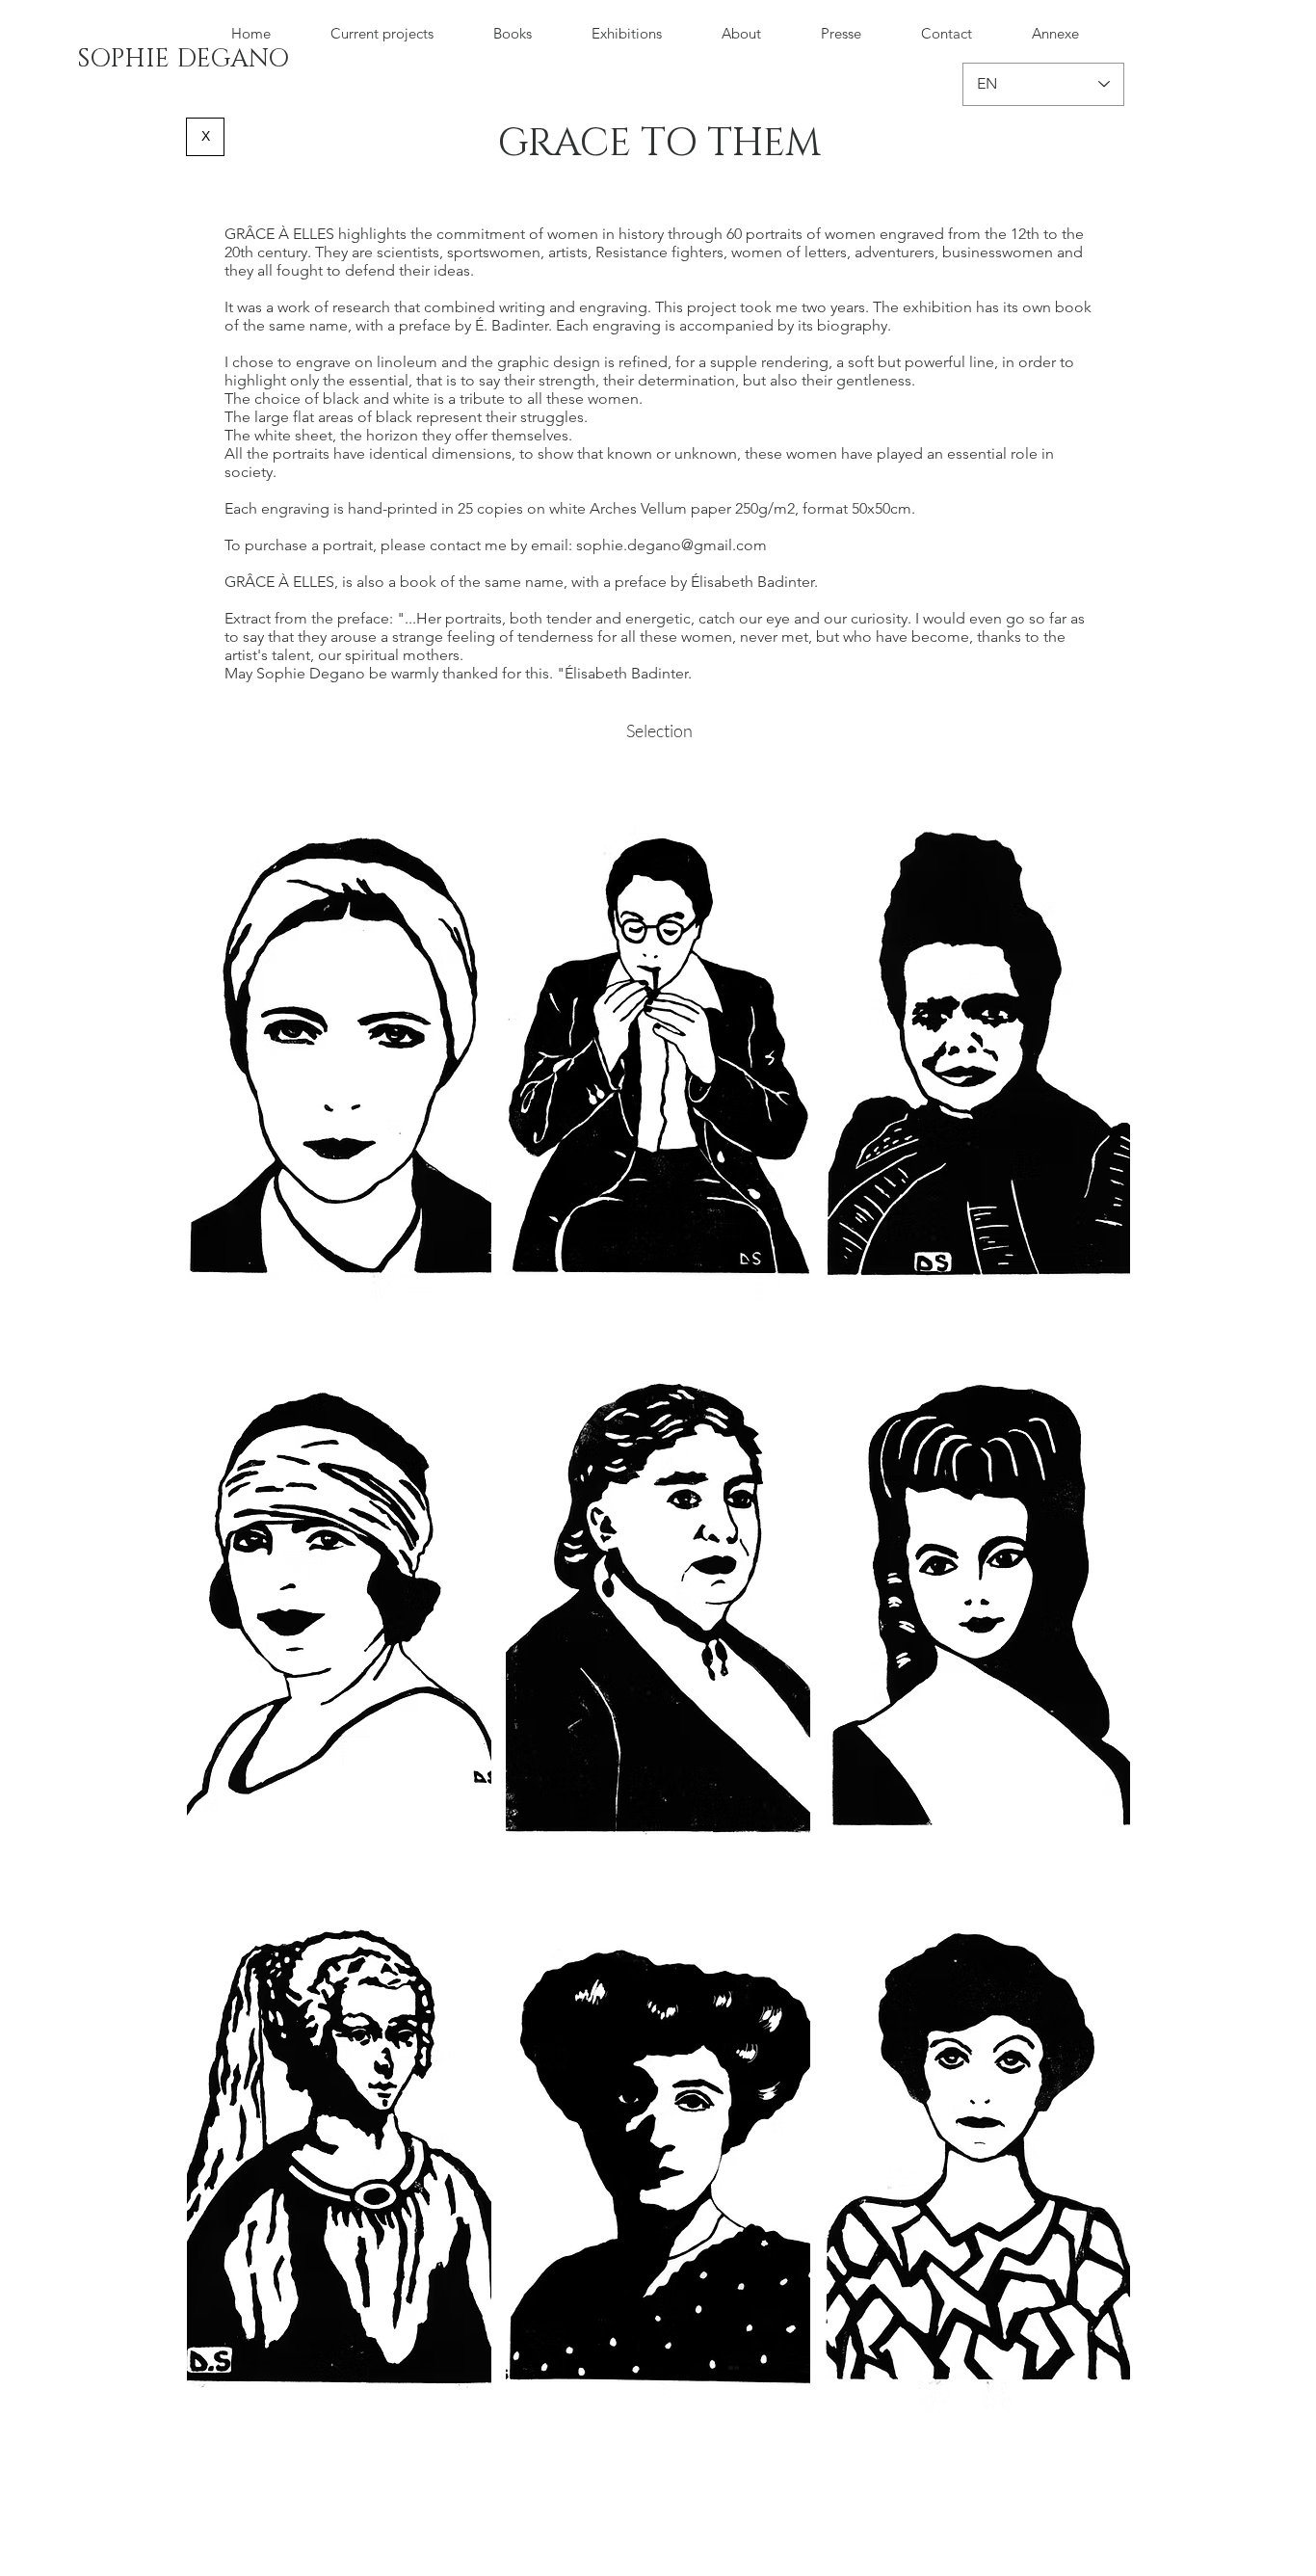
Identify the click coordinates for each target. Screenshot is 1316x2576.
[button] (339, 1049)
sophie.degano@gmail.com (671, 545)
